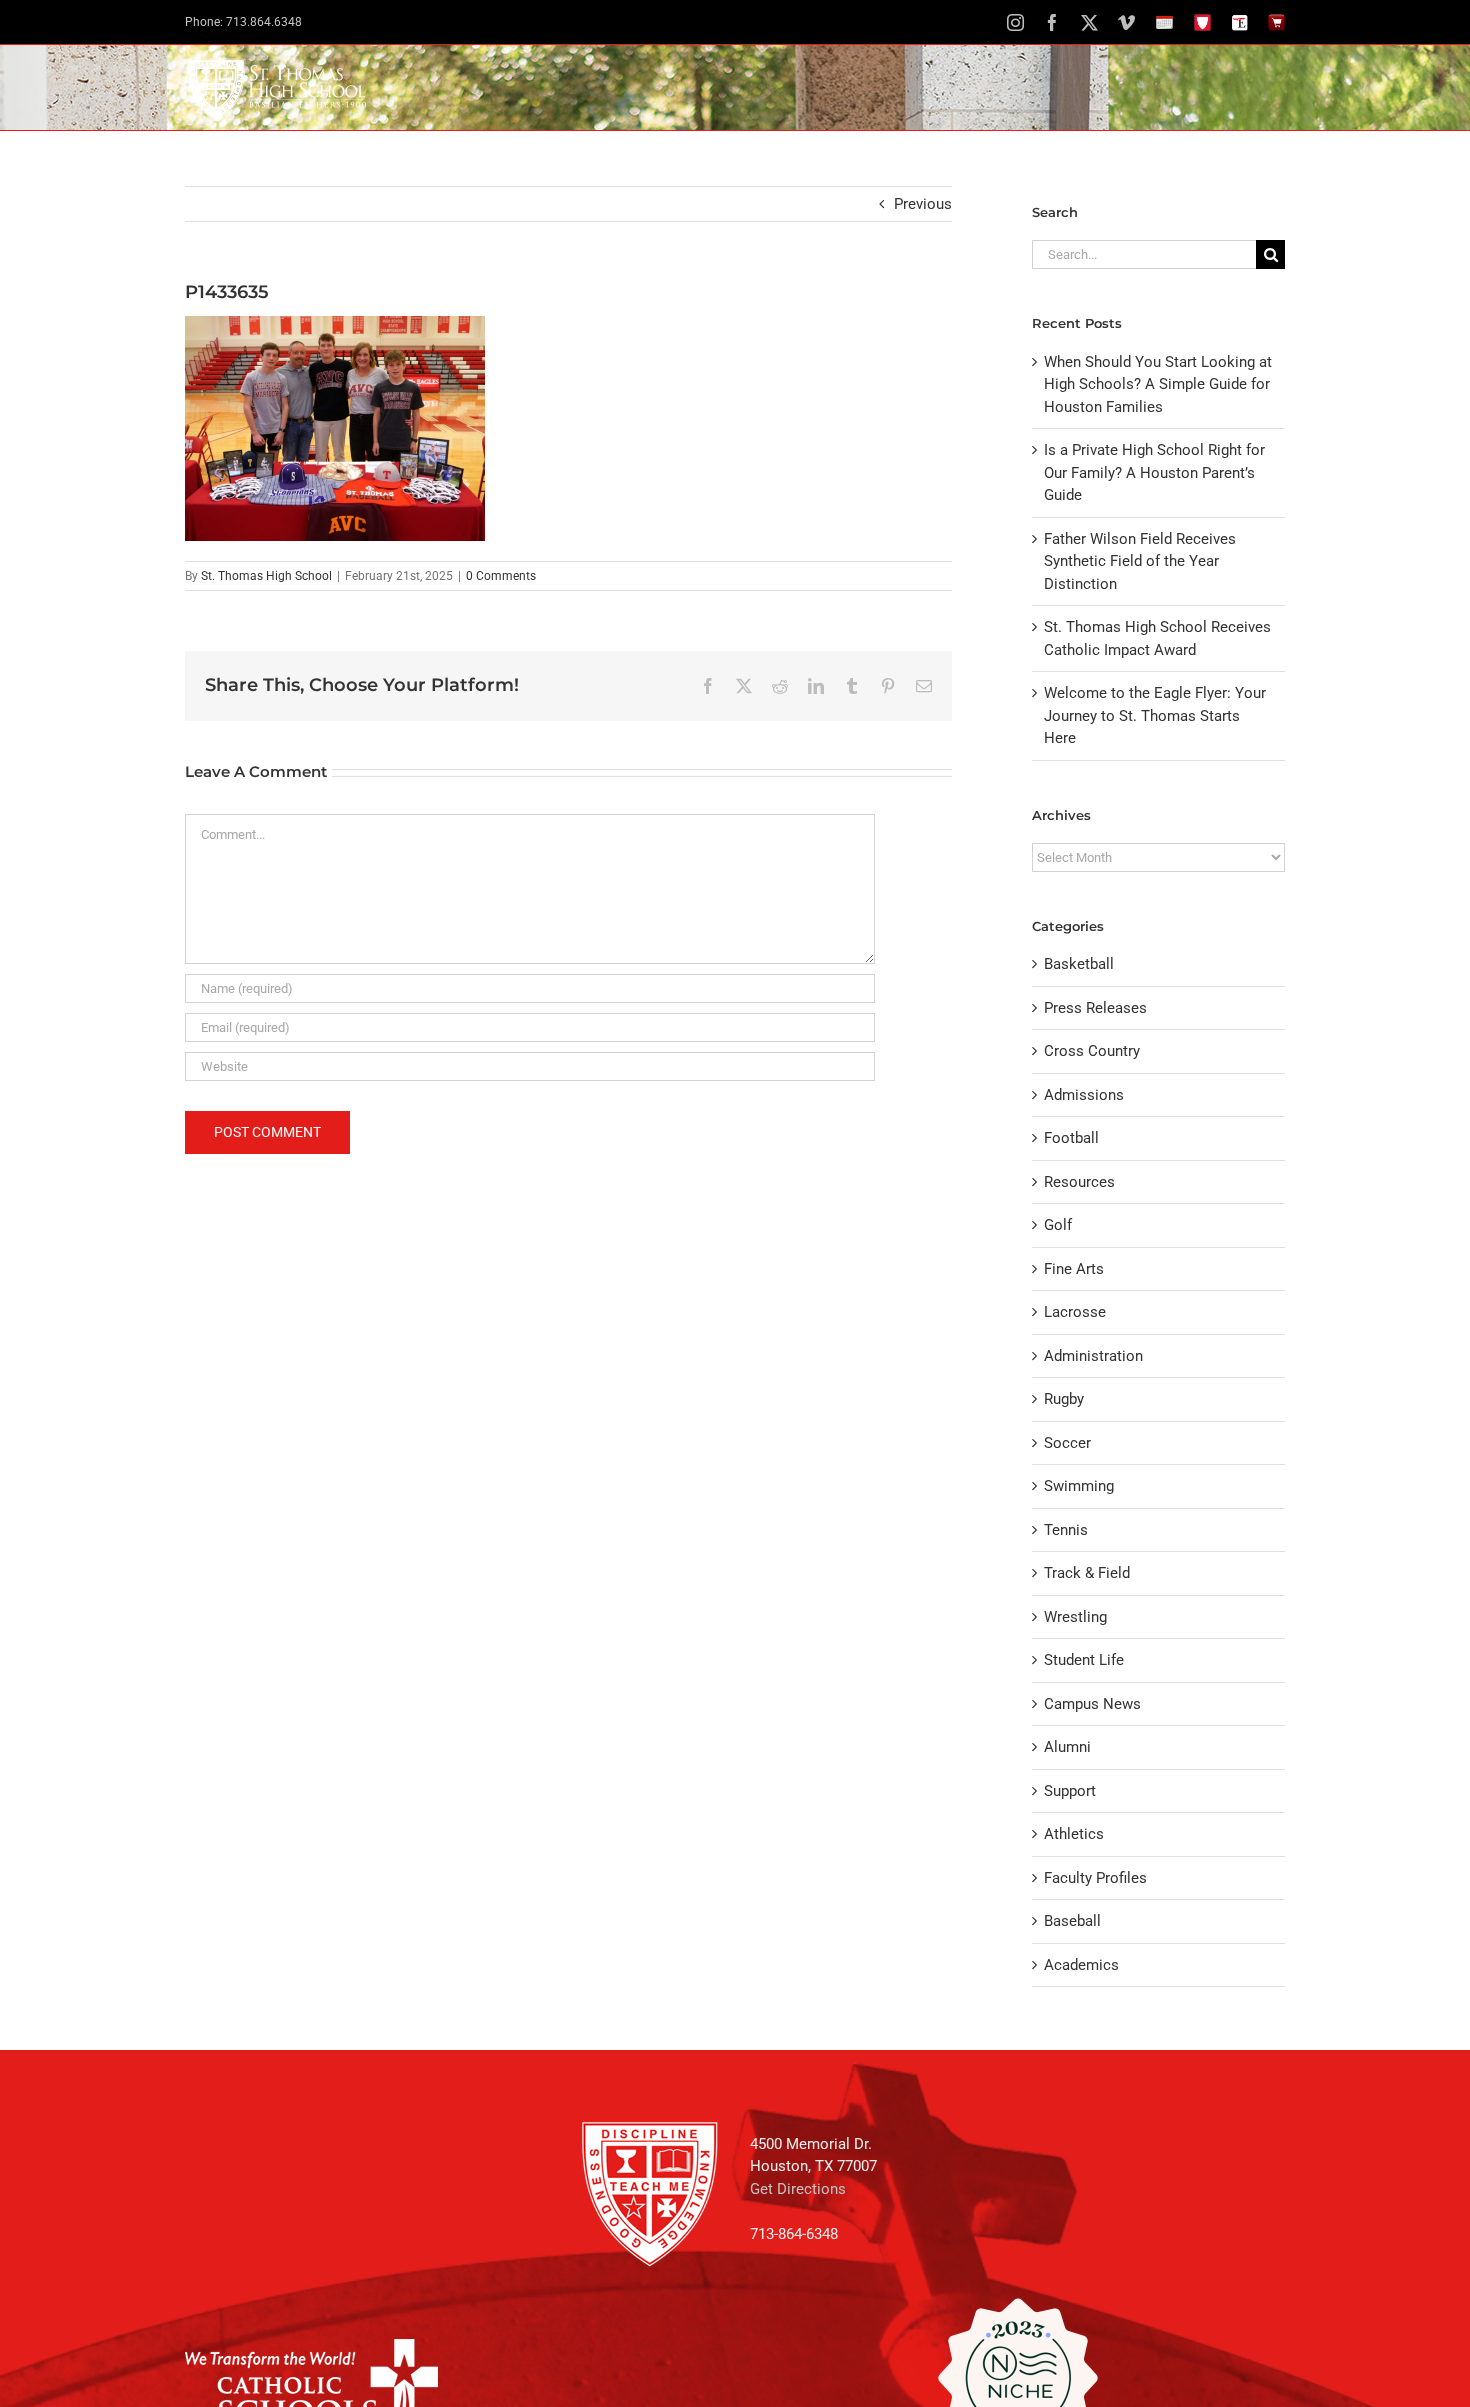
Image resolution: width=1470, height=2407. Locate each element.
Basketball (1079, 964)
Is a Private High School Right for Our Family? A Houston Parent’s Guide (1154, 472)
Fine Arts (1074, 1269)
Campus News (1092, 1704)
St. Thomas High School (266, 576)
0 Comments (501, 576)
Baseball (1072, 1921)
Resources (1079, 1182)
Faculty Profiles (1095, 1878)
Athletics (1074, 1834)
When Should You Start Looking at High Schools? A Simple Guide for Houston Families (1158, 384)
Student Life (1084, 1660)
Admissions (1084, 1095)
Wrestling (1075, 1617)
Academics (1081, 1965)
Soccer (1067, 1443)
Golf (1058, 1225)
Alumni (1067, 1747)
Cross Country (1092, 1051)
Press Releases (1095, 1008)
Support (1070, 1791)
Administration (1093, 1356)
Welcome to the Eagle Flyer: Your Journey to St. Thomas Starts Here (1155, 715)
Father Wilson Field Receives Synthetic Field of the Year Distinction (1140, 561)
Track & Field (1087, 1573)
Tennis (1066, 1530)
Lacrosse (1075, 1312)
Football (1071, 1138)
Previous (923, 204)
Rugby (1064, 1399)
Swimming (1079, 1486)
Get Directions (798, 2189)
